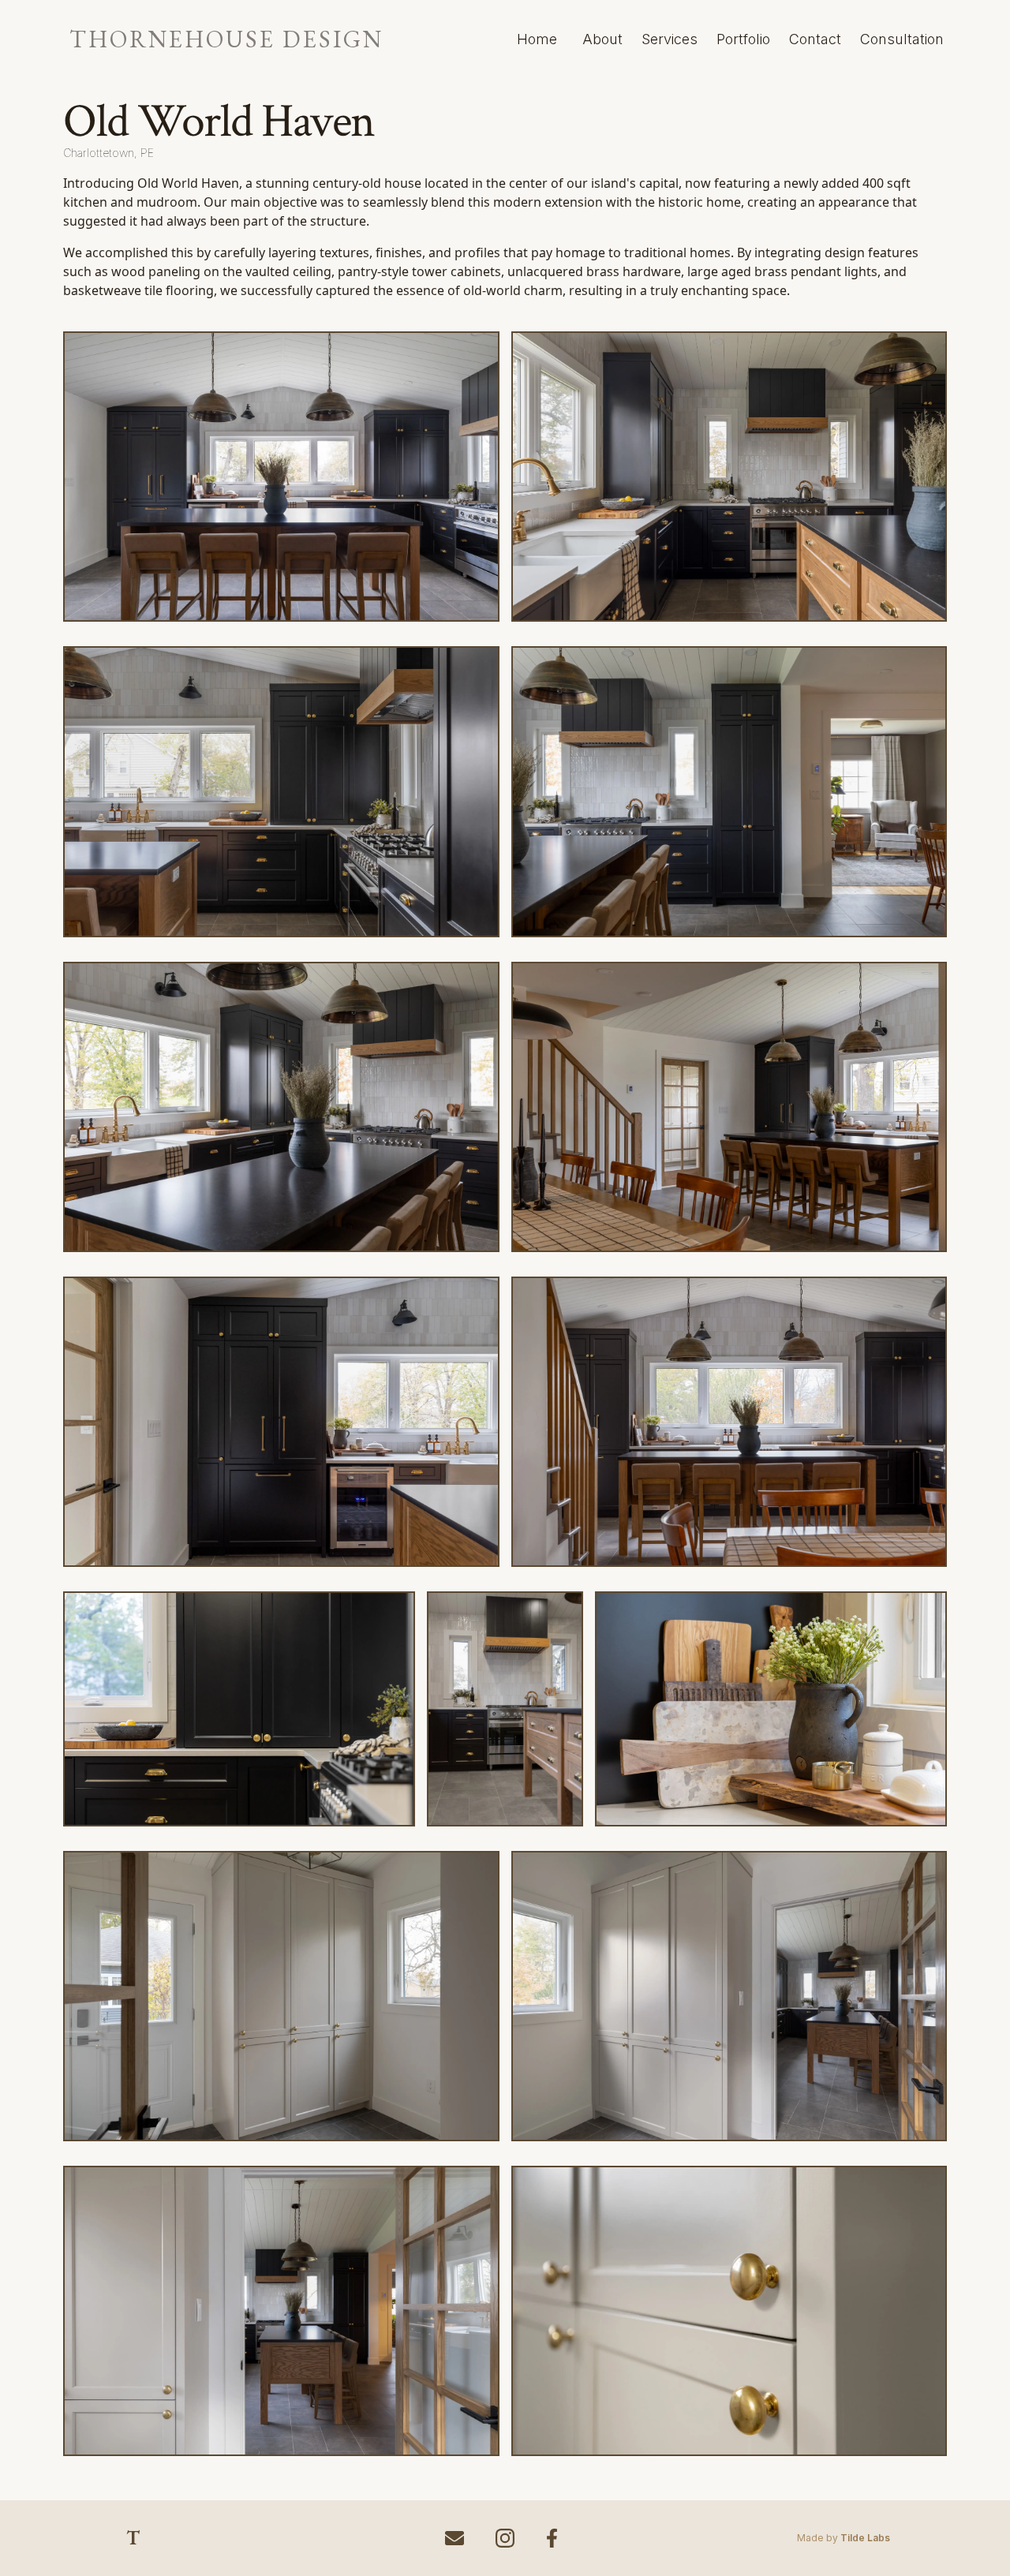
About (602, 39)
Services (670, 39)
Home (537, 39)
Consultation (902, 39)
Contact (815, 39)
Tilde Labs (865, 2538)
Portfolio (743, 39)
